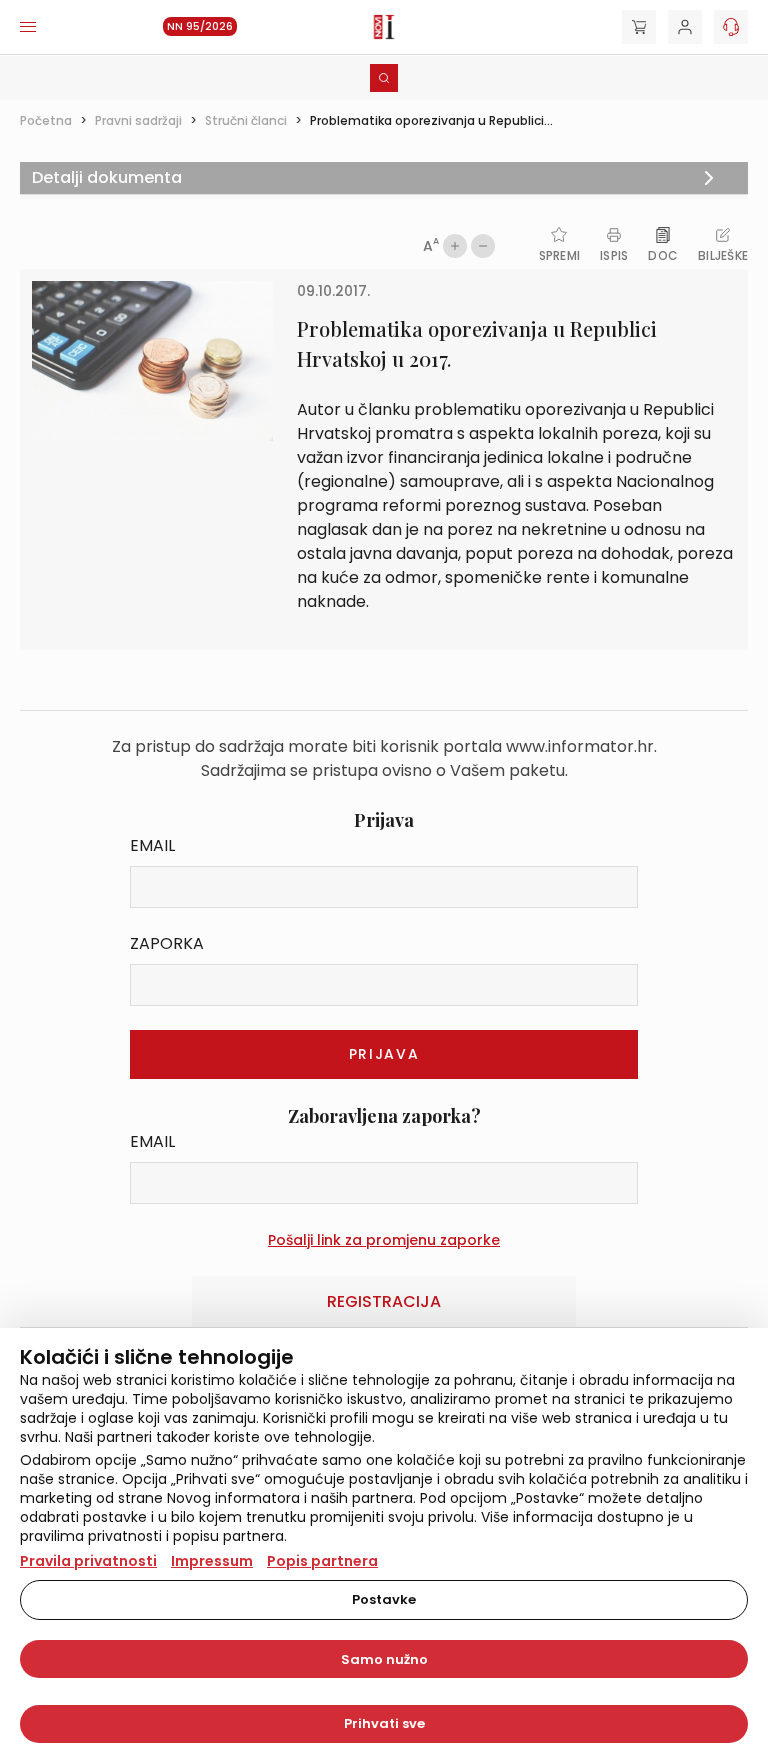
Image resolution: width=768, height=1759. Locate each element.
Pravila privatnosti (88, 1561)
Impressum (212, 1561)
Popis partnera (322, 1561)
